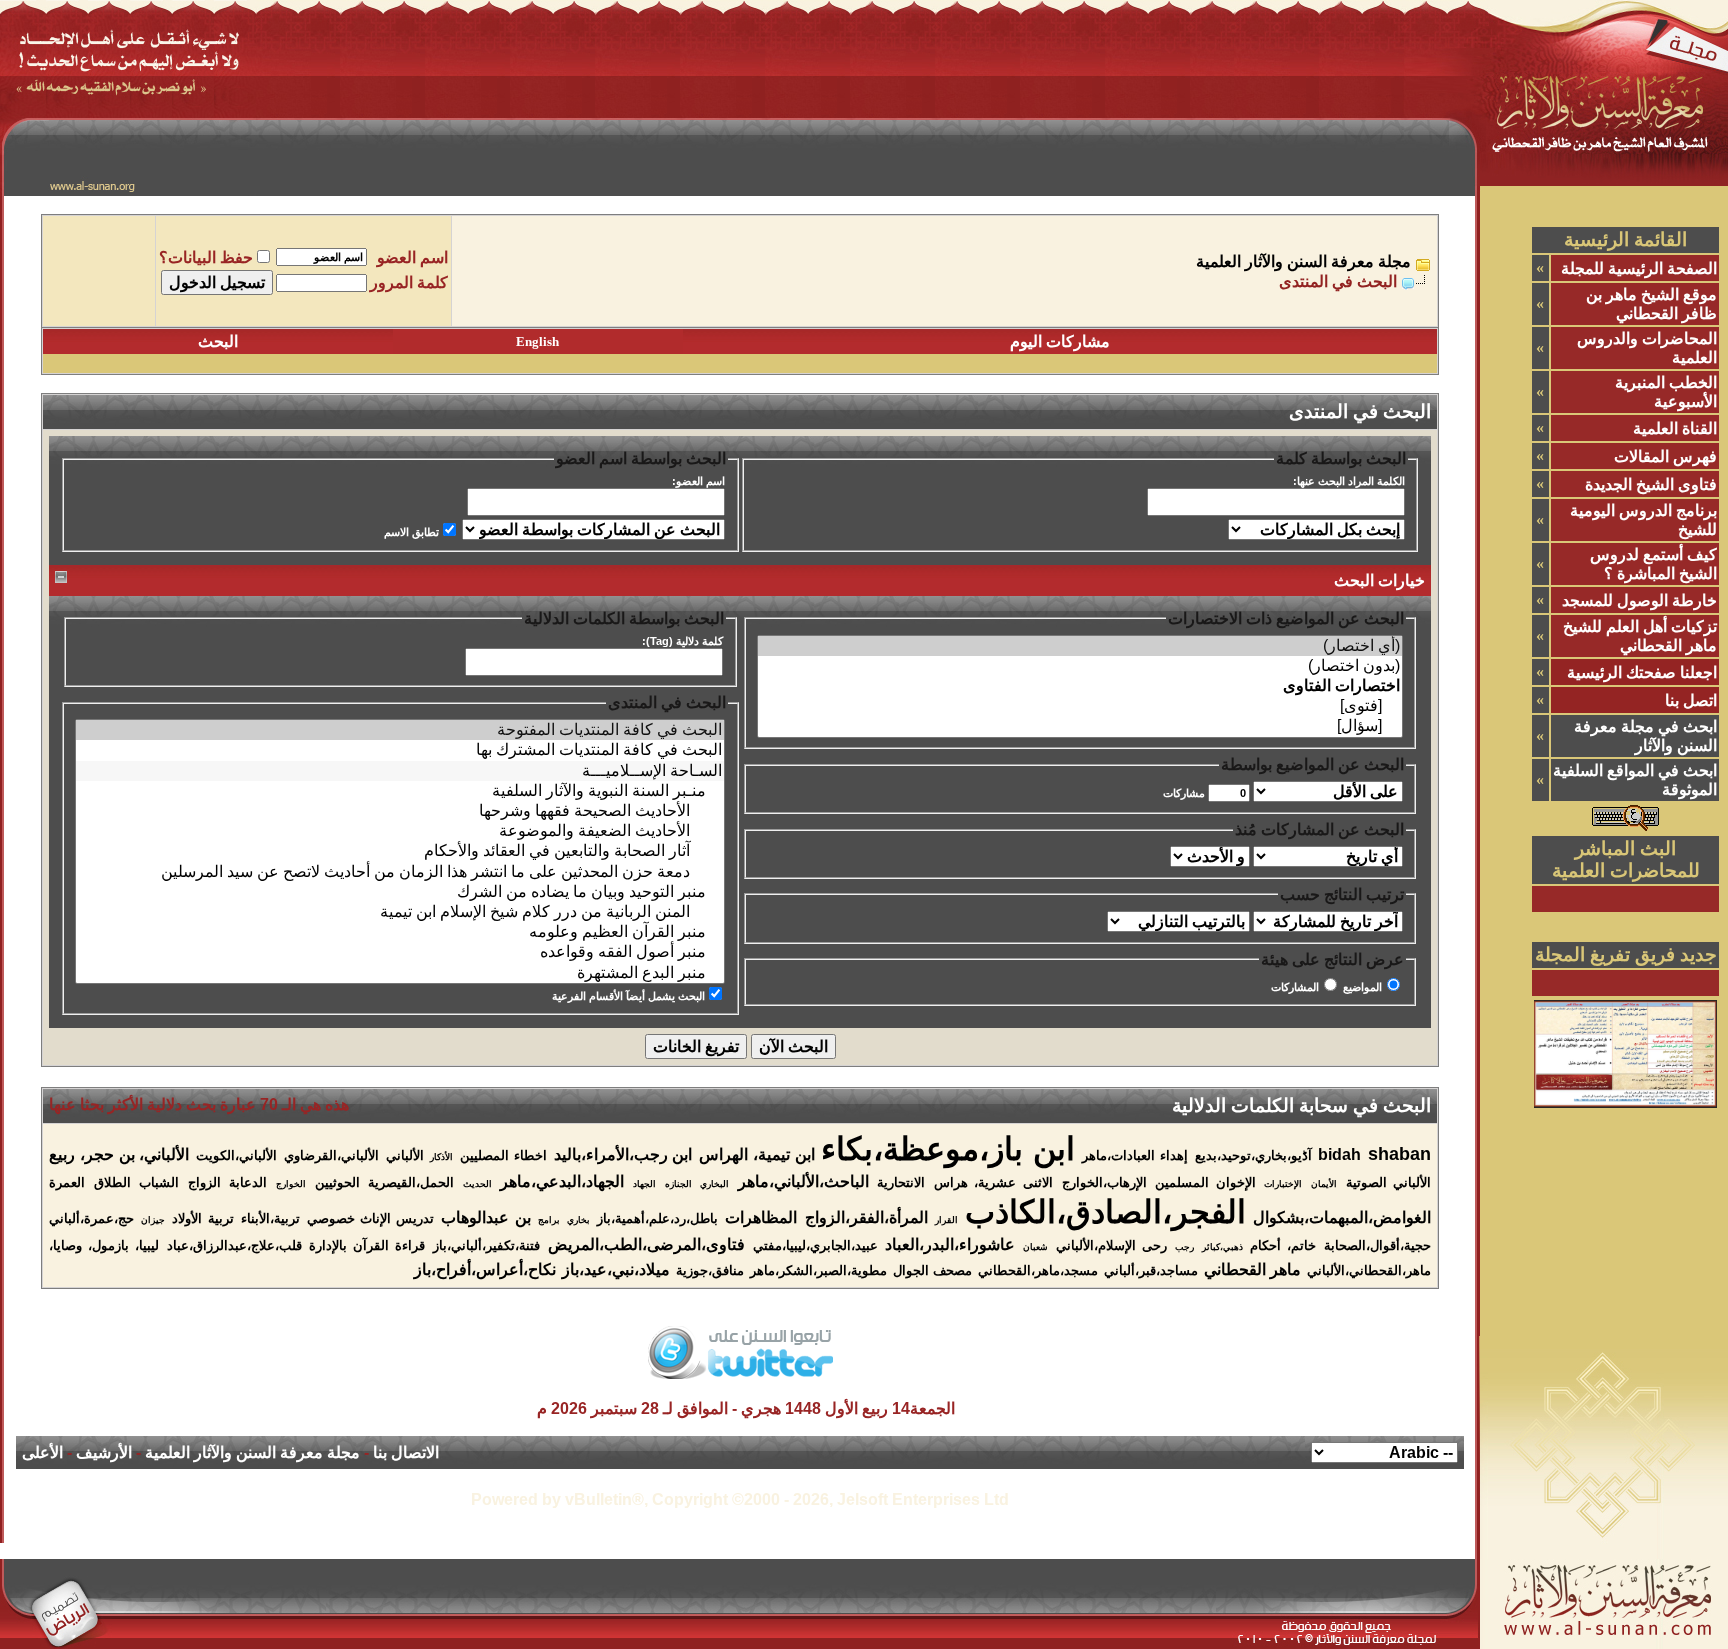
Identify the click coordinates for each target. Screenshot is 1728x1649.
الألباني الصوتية (1389, 1182)
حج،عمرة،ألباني (91, 1218)
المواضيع (1362, 987)
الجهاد (644, 1184)
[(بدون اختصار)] (1080, 666)
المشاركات (1295, 987)
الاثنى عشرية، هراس (993, 1182)
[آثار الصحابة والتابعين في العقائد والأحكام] (400, 851)
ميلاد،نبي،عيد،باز (616, 1269)
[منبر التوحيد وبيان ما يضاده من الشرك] (400, 892)
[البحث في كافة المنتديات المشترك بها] (400, 750)
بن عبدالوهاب (485, 1217)
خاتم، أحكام (1283, 1245)
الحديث (477, 1184)
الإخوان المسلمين (1205, 1182)
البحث (218, 341)
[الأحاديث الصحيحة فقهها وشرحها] (400, 811)
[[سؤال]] (1080, 726)
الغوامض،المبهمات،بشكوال (1342, 1217)
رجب (1184, 1247)
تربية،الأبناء (270, 1218)
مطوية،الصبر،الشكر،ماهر (818, 1270)
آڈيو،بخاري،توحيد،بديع (1253, 1155)
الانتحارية (901, 1182)
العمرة (67, 1182)
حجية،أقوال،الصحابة (1377, 1245)
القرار (946, 1220)
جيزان (153, 1220)
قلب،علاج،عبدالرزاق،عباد (234, 1245)
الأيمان (1324, 1184)
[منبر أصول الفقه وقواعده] (400, 952)
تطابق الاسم (411, 532)
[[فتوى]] (1080, 706)
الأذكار (441, 1157)
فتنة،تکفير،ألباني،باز (486, 1245)
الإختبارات (1283, 1184)
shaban (1399, 1154)
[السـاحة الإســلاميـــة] (400, 771)
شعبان (1035, 1247)
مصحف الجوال (932, 1270)
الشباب (159, 1182)
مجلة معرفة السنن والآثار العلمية (1303, 261)
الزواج (204, 1182)
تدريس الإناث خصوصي (370, 1218)
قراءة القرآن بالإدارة (367, 1245)
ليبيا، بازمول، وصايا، (104, 1245)
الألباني (405, 1155)
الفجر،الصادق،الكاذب (1105, 1212)
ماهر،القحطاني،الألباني (1369, 1270)
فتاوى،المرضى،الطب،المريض (646, 1244)
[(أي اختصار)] (1080, 646)
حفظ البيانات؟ (206, 257)
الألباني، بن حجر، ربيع (119, 1154)
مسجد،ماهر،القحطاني (1038, 1270)
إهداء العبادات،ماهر (1135, 1155)
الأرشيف (104, 1452)
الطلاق (112, 1182)
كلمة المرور (409, 282)
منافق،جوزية (710, 1270)
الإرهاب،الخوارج (1104, 1182)
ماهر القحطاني (1252, 1269)
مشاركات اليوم (1060, 341)
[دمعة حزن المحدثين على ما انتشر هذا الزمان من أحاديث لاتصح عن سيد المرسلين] (400, 872)
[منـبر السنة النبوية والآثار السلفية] (400, 791)
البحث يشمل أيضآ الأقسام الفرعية (628, 996)
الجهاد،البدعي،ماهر (562, 1181)
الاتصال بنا (406, 1452)
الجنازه (678, 1184)
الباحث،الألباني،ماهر (803, 1181)
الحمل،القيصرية (411, 1182)
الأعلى (42, 1452)
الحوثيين (337, 1182)
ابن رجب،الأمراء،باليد (623, 1154)
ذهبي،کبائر (1222, 1247)
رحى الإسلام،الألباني (1111, 1245)
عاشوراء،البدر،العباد (950, 1244)
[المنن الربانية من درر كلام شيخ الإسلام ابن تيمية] (400, 912)
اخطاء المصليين (503, 1155)
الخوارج (291, 1184)
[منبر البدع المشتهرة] (400, 973)
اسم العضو (412, 257)
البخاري (714, 1184)
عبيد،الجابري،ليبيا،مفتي (815, 1245)
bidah (1339, 1154)
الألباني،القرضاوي (331, 1155)
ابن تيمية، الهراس (757, 1154)
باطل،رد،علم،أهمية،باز (657, 1218)
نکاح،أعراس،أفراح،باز (485, 1269)
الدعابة (248, 1182)
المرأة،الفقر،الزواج (866, 1217)
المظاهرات (761, 1217)
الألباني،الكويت (236, 1155)
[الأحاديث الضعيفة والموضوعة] (400, 831)
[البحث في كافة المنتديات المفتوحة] (400, 730)
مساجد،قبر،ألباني (1151, 1270)
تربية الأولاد (202, 1218)
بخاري (578, 1220)
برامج (549, 1220)
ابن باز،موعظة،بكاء (948, 1149)
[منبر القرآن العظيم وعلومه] (400, 932)
